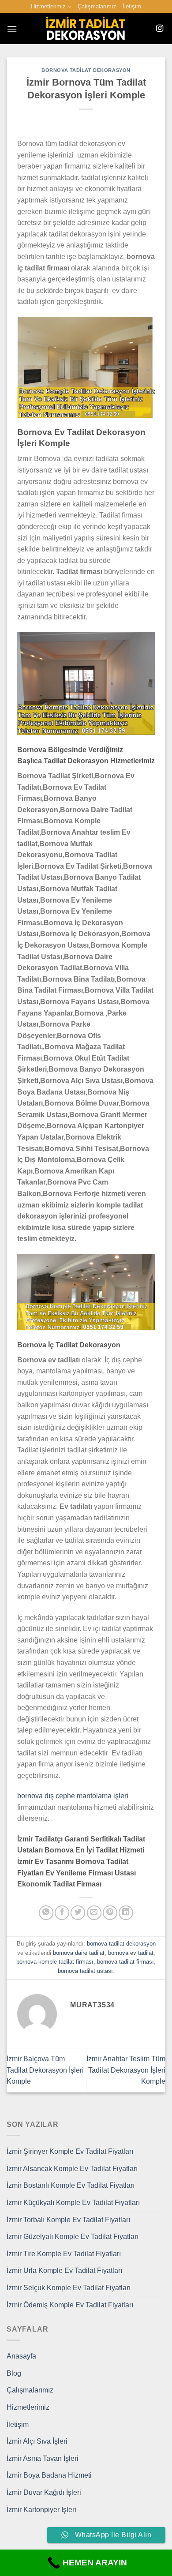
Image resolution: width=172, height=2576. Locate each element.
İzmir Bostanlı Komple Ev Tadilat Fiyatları (71, 2185)
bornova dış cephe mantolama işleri (73, 1796)
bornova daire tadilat (79, 1953)
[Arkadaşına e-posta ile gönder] (94, 1913)
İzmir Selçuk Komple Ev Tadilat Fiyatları (69, 2288)
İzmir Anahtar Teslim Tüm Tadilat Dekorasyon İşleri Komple (126, 2070)
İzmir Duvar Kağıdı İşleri (44, 2492)
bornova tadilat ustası (85, 1971)
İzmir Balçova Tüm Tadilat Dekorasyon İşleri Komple (45, 2070)
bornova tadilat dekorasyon (86, 70)
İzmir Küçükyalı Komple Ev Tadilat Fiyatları (73, 2203)
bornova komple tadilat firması (55, 1962)
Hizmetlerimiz (48, 6)
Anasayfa (21, 2356)
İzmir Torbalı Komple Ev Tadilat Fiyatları (68, 2220)
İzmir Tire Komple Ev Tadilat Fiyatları (64, 2254)
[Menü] (12, 29)
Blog (14, 2373)
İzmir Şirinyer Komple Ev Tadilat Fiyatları (70, 2151)
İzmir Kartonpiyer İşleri (41, 2510)
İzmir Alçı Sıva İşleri (37, 2441)
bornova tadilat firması (125, 1962)
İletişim (132, 6)
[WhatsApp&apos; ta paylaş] (46, 1913)
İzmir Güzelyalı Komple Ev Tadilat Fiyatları (73, 2237)
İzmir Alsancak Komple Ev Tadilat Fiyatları (72, 2169)
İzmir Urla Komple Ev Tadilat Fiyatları (64, 2270)
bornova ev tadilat (131, 1953)
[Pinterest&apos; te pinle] (110, 1913)
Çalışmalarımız (97, 6)
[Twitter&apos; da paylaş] (78, 1913)
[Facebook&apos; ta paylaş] (62, 1913)
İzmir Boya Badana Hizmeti (49, 2475)
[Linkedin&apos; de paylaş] (126, 1913)
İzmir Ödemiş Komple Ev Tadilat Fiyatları (70, 2305)
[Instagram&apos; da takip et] (160, 29)
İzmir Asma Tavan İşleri (43, 2458)
